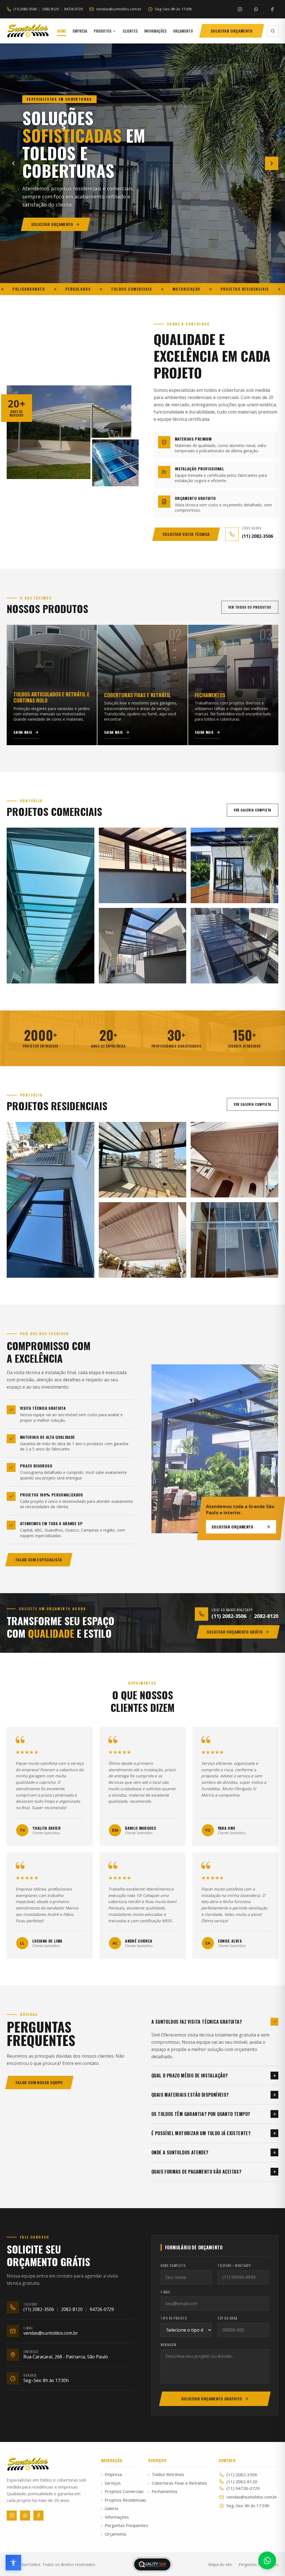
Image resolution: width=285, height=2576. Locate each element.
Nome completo (173, 2266)
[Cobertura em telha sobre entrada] (234, 1160)
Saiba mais (23, 732)
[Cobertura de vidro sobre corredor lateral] (234, 946)
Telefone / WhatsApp (234, 2266)
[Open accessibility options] (13, 2563)
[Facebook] (272, 9)
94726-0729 (73, 9)
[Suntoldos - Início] (28, 31)
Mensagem (168, 2345)
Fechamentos (163, 2491)
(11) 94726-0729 (243, 2488)
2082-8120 (50, 9)
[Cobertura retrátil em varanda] (143, 866)
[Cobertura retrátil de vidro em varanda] (143, 1160)
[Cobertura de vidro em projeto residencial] (51, 1200)
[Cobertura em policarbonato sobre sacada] (143, 946)
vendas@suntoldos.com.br (252, 2497)
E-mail (165, 2292)
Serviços (111, 2483)
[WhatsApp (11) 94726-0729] (256, 9)
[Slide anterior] (13, 163)
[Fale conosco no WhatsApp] (267, 2560)
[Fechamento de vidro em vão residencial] (234, 1240)
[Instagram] (240, 9)
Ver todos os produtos (250, 607)
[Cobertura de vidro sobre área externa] (234, 866)
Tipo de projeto (174, 2318)
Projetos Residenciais (119, 2500)
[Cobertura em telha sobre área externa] (143, 1240)
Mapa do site (220, 2564)
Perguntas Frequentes (119, 2525)
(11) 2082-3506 (25, 9)
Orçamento (114, 2534)
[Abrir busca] (273, 31)
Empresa (111, 2474)
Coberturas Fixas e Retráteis (178, 2483)
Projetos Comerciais (119, 2491)
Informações (115, 2517)
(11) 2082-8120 (242, 2482)
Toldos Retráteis (166, 2474)
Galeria (110, 2508)
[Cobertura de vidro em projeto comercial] (51, 906)
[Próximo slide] (272, 163)
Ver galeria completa (253, 810)
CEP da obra (228, 2318)
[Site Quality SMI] (152, 2564)
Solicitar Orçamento (233, 1527)
